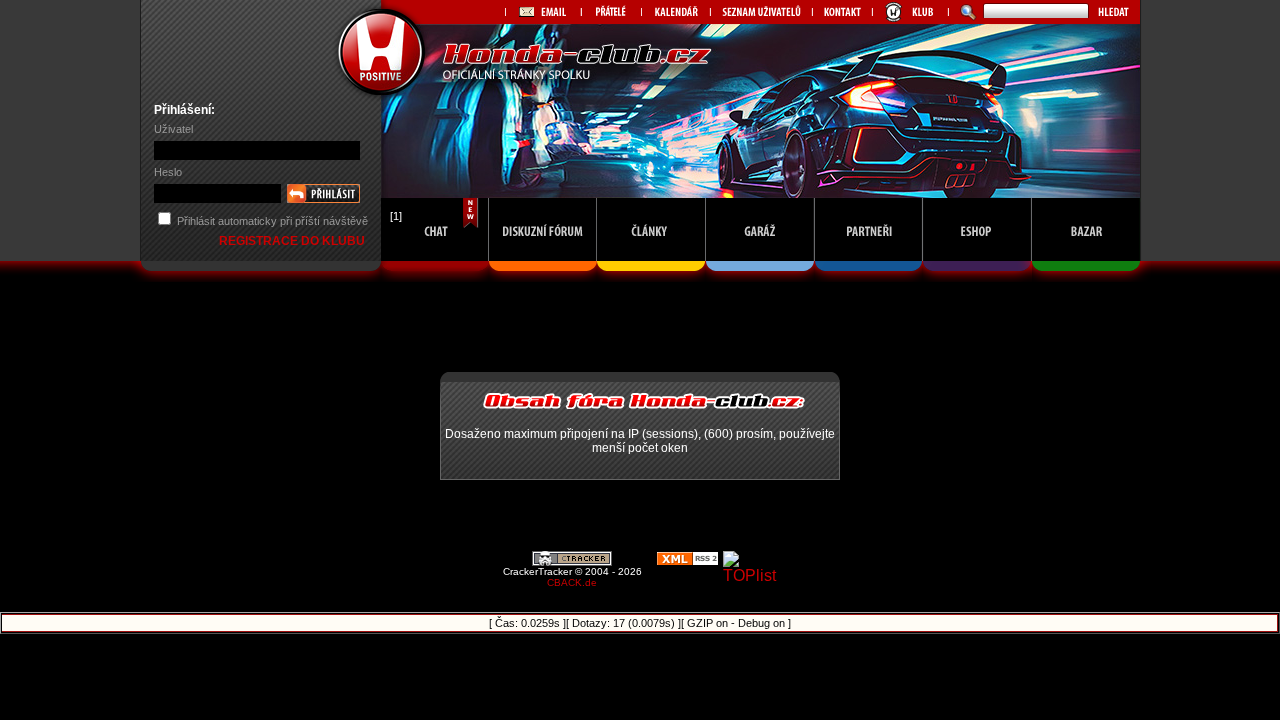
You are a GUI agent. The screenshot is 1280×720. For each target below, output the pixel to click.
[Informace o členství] (910, 12)
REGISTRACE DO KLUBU (293, 241)
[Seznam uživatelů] (761, 12)
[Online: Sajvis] (435, 276)
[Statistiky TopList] (755, 575)
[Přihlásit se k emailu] (543, 12)
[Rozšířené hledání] (965, 12)
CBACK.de (572, 582)
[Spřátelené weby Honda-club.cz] (611, 12)
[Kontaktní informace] (842, 12)
